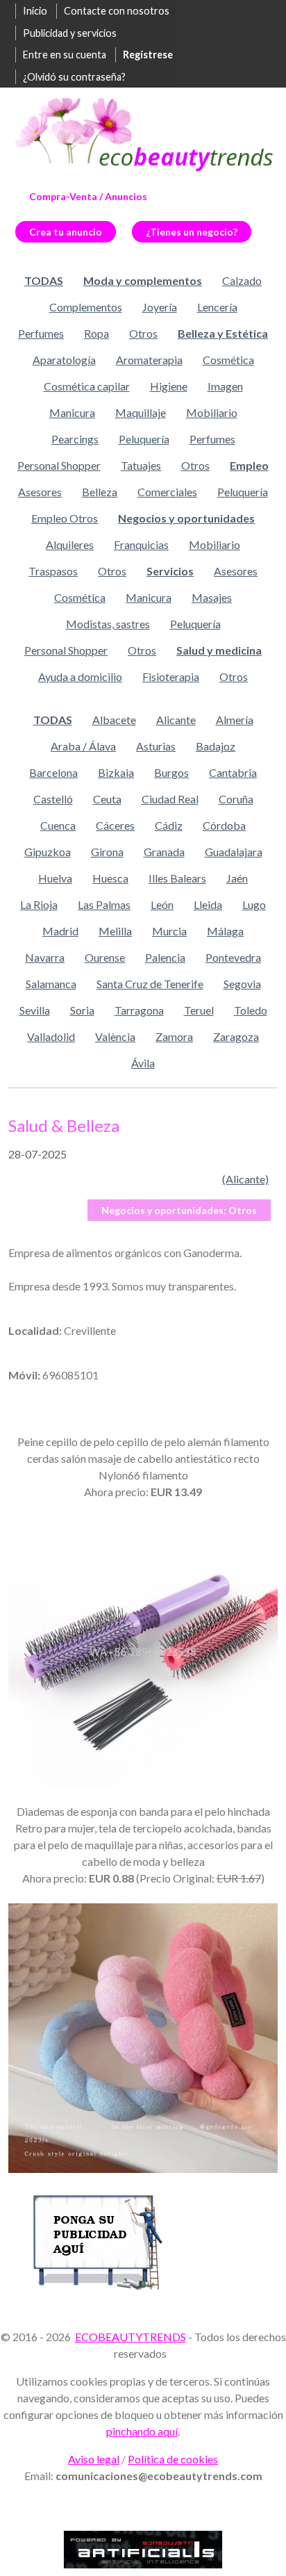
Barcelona (53, 772)
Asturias (156, 746)
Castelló (53, 799)
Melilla (115, 931)
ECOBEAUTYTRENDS (131, 2337)
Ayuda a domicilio (80, 676)
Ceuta (107, 799)
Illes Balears (177, 878)
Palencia (165, 957)
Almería (235, 720)
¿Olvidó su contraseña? (74, 77)
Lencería (217, 307)
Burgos (171, 772)
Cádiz (169, 825)
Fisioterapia (171, 676)
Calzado (242, 280)
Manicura (72, 412)
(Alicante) (245, 1179)
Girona (107, 852)
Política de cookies (173, 2459)
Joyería (160, 307)
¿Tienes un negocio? (192, 232)
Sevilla (35, 1010)
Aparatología (64, 360)
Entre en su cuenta (65, 55)
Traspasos (53, 571)
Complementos (86, 307)
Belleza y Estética (223, 333)
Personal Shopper (59, 465)
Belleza (100, 492)
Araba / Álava (83, 746)
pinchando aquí (142, 2431)
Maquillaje (141, 412)
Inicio (35, 11)
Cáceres (115, 825)
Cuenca (58, 825)
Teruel (199, 1010)
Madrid (60, 931)
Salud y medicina (219, 650)
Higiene (169, 386)
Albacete (114, 720)
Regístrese (148, 55)
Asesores (40, 492)
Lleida (208, 904)
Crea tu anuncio (66, 232)
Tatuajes (141, 465)
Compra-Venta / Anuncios (88, 196)
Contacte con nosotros (117, 11)
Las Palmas (104, 904)
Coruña (236, 799)
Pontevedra (233, 957)
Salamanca (51, 984)
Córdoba (224, 825)
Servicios (170, 571)
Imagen (225, 386)
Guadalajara (234, 852)
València (115, 1036)
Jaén (237, 878)
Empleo (249, 465)
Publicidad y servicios (70, 33)
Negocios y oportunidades (186, 518)
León (162, 904)
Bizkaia (116, 772)
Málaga (225, 931)
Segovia (242, 984)
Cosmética (228, 360)
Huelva (55, 878)
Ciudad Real (170, 799)
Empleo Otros (65, 518)
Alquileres (70, 544)
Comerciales (167, 492)
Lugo (254, 904)
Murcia (169, 931)
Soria (82, 1010)
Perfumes (41, 333)
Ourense (105, 957)
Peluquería (144, 439)
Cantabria (233, 772)
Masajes (212, 597)
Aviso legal (94, 2459)
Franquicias (141, 544)
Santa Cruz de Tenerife (150, 984)
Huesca (110, 878)
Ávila (143, 1063)
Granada (164, 852)
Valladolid (51, 1036)
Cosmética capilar (87, 386)
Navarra (45, 957)
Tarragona (139, 1010)
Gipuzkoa (48, 852)
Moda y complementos (143, 280)
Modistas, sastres (108, 624)
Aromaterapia (149, 360)
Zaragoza (236, 1036)
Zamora (174, 1036)
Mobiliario (212, 412)
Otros (143, 333)
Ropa (96, 333)
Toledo (251, 1010)
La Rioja (39, 904)
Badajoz (216, 746)
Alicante (176, 720)
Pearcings (75, 439)
